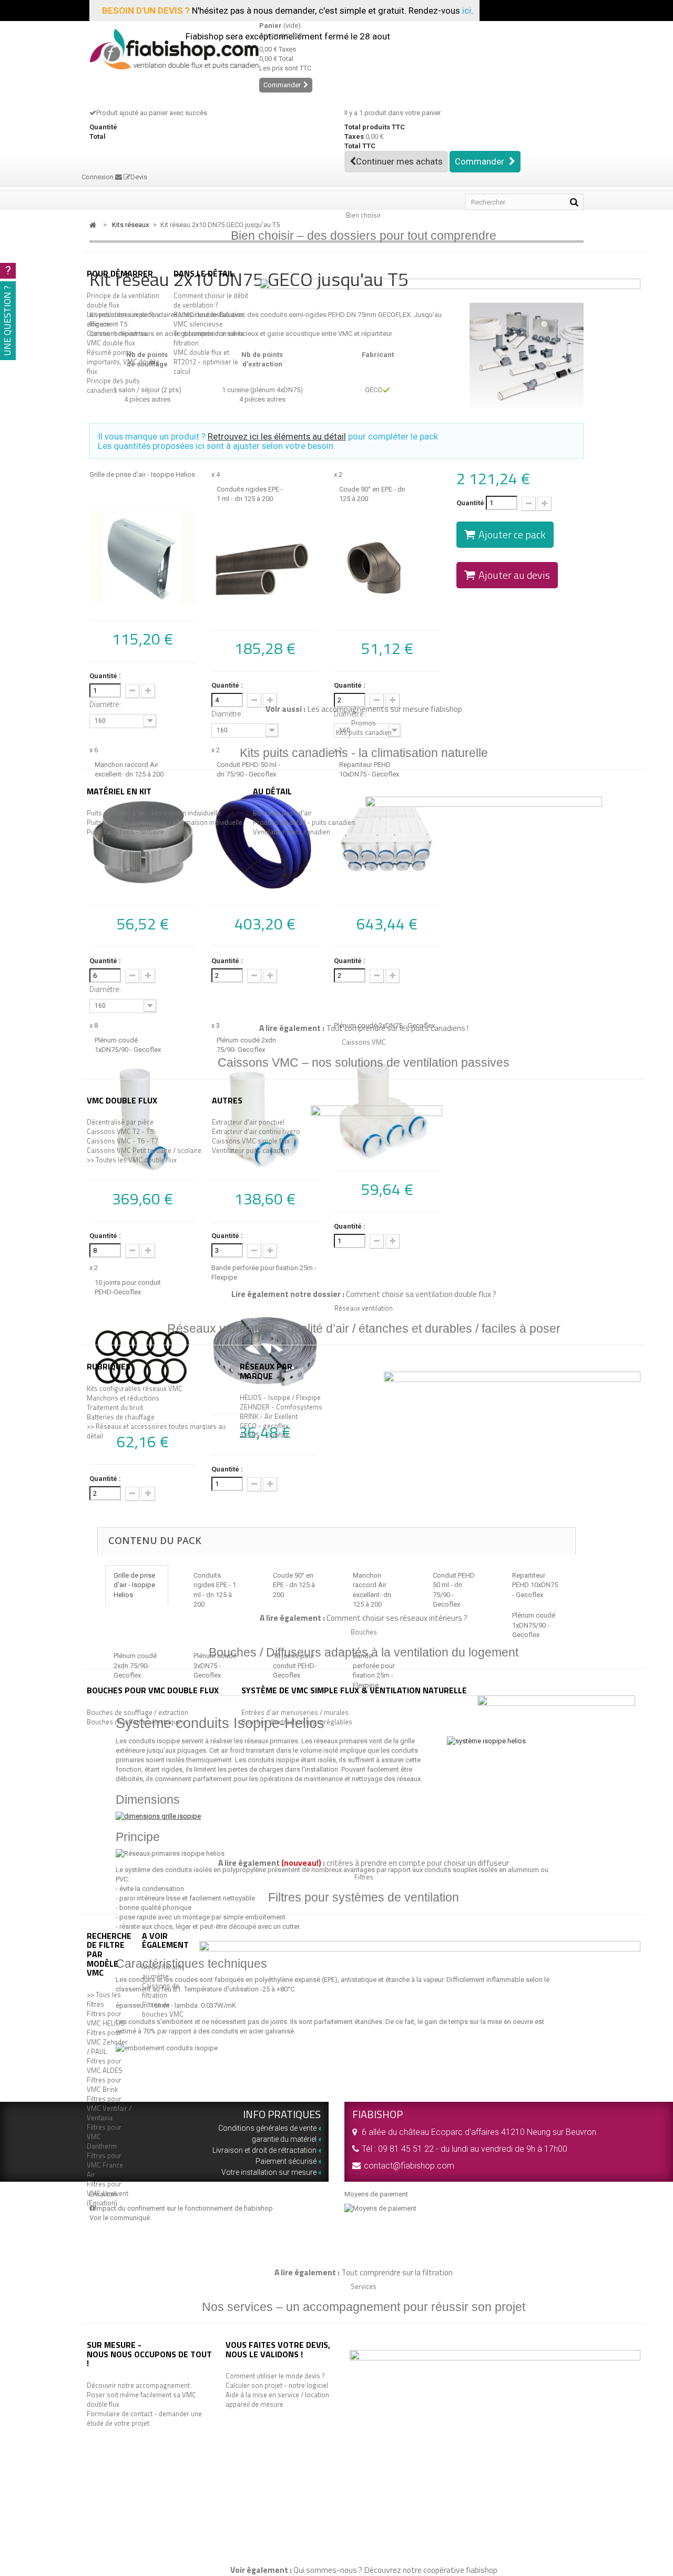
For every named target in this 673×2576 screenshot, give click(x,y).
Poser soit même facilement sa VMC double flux (141, 2399)
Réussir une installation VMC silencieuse (209, 319)
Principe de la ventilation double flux (123, 300)
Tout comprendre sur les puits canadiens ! (397, 1028)
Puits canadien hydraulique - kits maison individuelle (165, 822)
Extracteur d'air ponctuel (248, 1122)
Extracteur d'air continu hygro (256, 1131)
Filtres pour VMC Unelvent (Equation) (108, 2193)
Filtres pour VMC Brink (104, 2084)
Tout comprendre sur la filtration (208, 338)
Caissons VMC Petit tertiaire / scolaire (144, 1150)
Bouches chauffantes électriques (136, 1722)
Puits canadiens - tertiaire (125, 832)
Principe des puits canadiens (113, 385)
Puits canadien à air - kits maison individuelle (154, 813)
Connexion (98, 177)
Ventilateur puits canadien (292, 832)
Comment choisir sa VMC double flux (117, 338)
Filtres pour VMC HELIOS (106, 2018)
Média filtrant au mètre (162, 1971)
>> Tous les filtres (104, 1999)
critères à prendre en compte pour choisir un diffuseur (418, 1863)
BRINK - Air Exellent (269, 1416)
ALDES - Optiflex (264, 1435)
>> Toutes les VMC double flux (132, 1160)
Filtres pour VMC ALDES (105, 2066)
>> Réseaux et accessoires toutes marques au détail (156, 1431)
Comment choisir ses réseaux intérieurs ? (397, 1618)
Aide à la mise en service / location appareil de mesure (277, 2399)
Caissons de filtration (161, 1990)
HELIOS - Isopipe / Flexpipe (280, 1397)
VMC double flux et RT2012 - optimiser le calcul (206, 362)
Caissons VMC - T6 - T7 (123, 1141)
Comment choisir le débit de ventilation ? (211, 300)
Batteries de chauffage (121, 1417)
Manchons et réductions (123, 1398)
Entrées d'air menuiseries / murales (295, 1712)
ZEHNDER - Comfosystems (281, 1407)
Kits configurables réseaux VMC (135, 1388)
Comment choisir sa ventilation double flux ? (421, 1294)
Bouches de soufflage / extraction (137, 1712)
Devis (139, 177)
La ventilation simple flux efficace (123, 319)
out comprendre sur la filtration (399, 2272)
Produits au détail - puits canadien (304, 822)
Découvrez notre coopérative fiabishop (431, 2570)
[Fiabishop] (166, 49)
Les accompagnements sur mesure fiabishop (385, 709)
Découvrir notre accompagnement (138, 2385)
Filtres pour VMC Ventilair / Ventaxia (109, 2108)
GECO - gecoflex (264, 1426)
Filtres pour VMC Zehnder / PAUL (107, 2042)
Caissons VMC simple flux (251, 1141)
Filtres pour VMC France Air (105, 2165)
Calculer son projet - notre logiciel (277, 2385)
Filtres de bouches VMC (163, 2009)
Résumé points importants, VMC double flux (123, 362)
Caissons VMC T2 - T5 (120, 1131)
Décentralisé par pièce (120, 1122)
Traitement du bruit (115, 1407)
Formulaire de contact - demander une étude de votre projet (144, 2418)
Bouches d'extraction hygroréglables (297, 1722)
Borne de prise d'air (282, 813)
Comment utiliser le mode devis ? (275, 2376)
